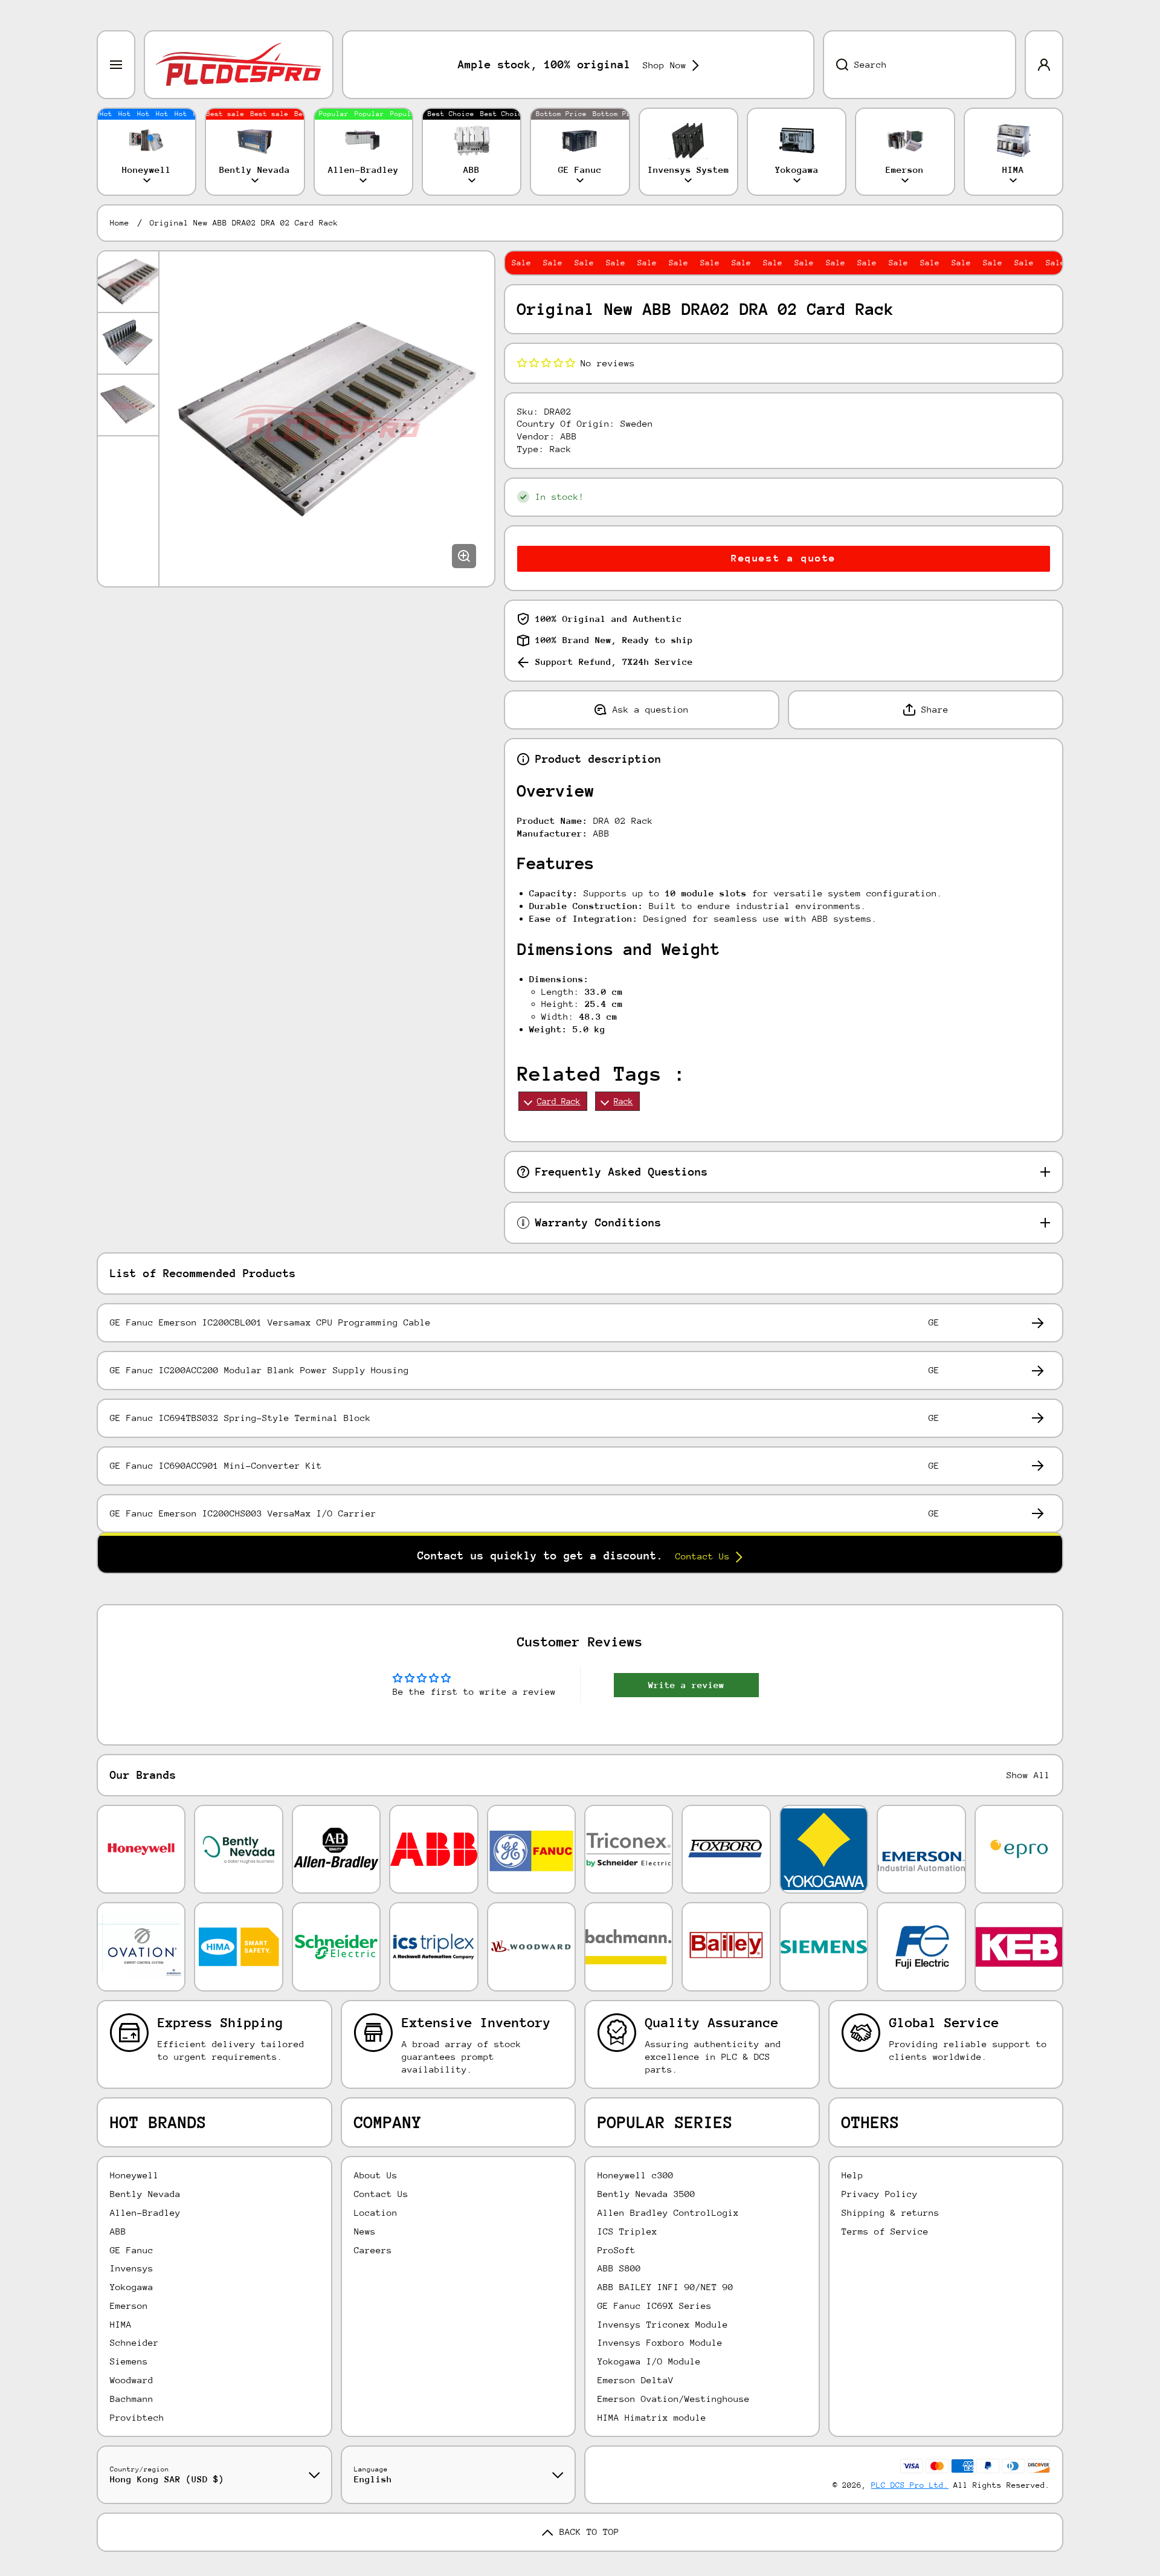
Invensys (132, 2268)
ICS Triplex (627, 2231)
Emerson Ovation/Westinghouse (674, 2399)
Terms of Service (885, 2231)
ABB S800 (619, 2268)
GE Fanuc (132, 2250)
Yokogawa (132, 2287)
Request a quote (784, 558)
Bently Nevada (145, 2194)
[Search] (836, 65)
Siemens (129, 2361)
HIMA (121, 2324)
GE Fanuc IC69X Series (655, 2306)
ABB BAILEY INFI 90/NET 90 (665, 2287)
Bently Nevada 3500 (646, 2194)
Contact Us (381, 2194)
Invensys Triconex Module (663, 2324)
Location (376, 2212)
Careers (373, 2250)
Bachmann (132, 2399)
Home (120, 223)
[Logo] (239, 65)
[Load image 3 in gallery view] (128, 405)
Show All (1028, 1775)
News (365, 2231)
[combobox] (920, 65)
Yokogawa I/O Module (649, 2361)
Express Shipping (221, 2023)
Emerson (129, 2306)
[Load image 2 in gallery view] (128, 343)
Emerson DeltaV (636, 2380)
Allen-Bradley (145, 2212)
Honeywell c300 (636, 2175)
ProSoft (617, 2250)
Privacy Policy (880, 2194)
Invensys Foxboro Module (660, 2342)
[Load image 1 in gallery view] (128, 282)
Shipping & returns (891, 2212)
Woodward (132, 2380)
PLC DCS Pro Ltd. (910, 2485)
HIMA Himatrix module (652, 2417)
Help (852, 2175)
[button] (546, 363)
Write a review (686, 1685)
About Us (376, 2175)
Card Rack (559, 1101)
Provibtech (137, 2417)
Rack (623, 1101)
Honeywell (134, 2175)
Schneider (134, 2342)
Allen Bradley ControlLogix (668, 2212)
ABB (118, 2231)
